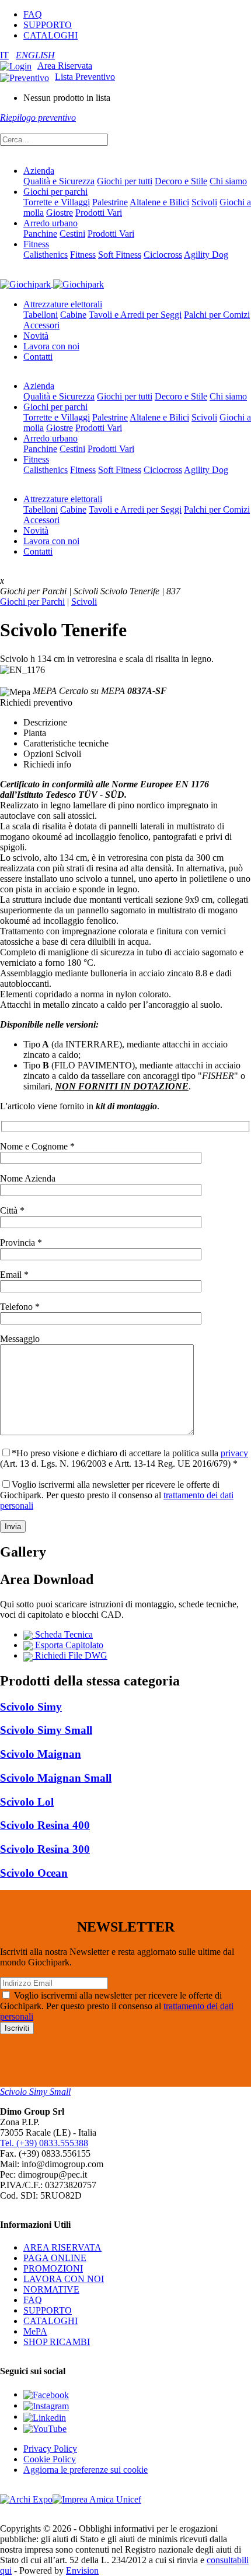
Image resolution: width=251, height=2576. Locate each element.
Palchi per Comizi (217, 315)
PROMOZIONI (53, 2268)
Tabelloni (41, 315)
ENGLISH (35, 55)
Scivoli (204, 202)
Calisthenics (46, 255)
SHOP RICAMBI (57, 2342)
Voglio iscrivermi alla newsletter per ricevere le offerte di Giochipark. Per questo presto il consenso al (117, 1495)
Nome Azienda (28, 1178)
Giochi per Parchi (32, 602)
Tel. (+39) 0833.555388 (44, 2143)
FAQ (33, 14)
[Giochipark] (52, 284)
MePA (35, 2331)
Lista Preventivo (85, 77)
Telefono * (20, 1307)
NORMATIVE (51, 2289)
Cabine (73, 315)
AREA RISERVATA (62, 2247)
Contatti (38, 357)
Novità (36, 336)
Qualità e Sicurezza (59, 181)
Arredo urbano (50, 223)
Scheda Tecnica (63, 1634)
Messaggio (20, 1339)
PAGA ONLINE (55, 2258)
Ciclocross (163, 255)
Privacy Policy (50, 2449)
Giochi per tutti (125, 181)
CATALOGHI (50, 35)
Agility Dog (206, 255)
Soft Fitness (120, 255)
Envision (82, 2570)
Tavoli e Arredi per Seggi (135, 315)
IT (4, 55)
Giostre (60, 213)
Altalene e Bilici (159, 202)
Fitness (36, 244)
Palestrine (110, 202)
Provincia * (21, 1243)
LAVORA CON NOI (64, 2279)
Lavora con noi (51, 346)
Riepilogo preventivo (38, 118)
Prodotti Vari (99, 213)
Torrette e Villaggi (57, 202)
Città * (12, 1210)
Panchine (40, 234)
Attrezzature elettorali (63, 304)
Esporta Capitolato (68, 1645)
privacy (234, 1453)
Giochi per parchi (55, 192)
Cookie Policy (50, 2459)
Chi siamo (228, 181)
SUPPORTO (48, 25)
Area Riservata (65, 66)
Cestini (72, 234)
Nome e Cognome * (37, 1146)
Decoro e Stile (181, 181)
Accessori (41, 325)
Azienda (39, 171)
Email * (14, 1275)
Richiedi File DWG (70, 1655)
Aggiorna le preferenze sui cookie (86, 2470)
